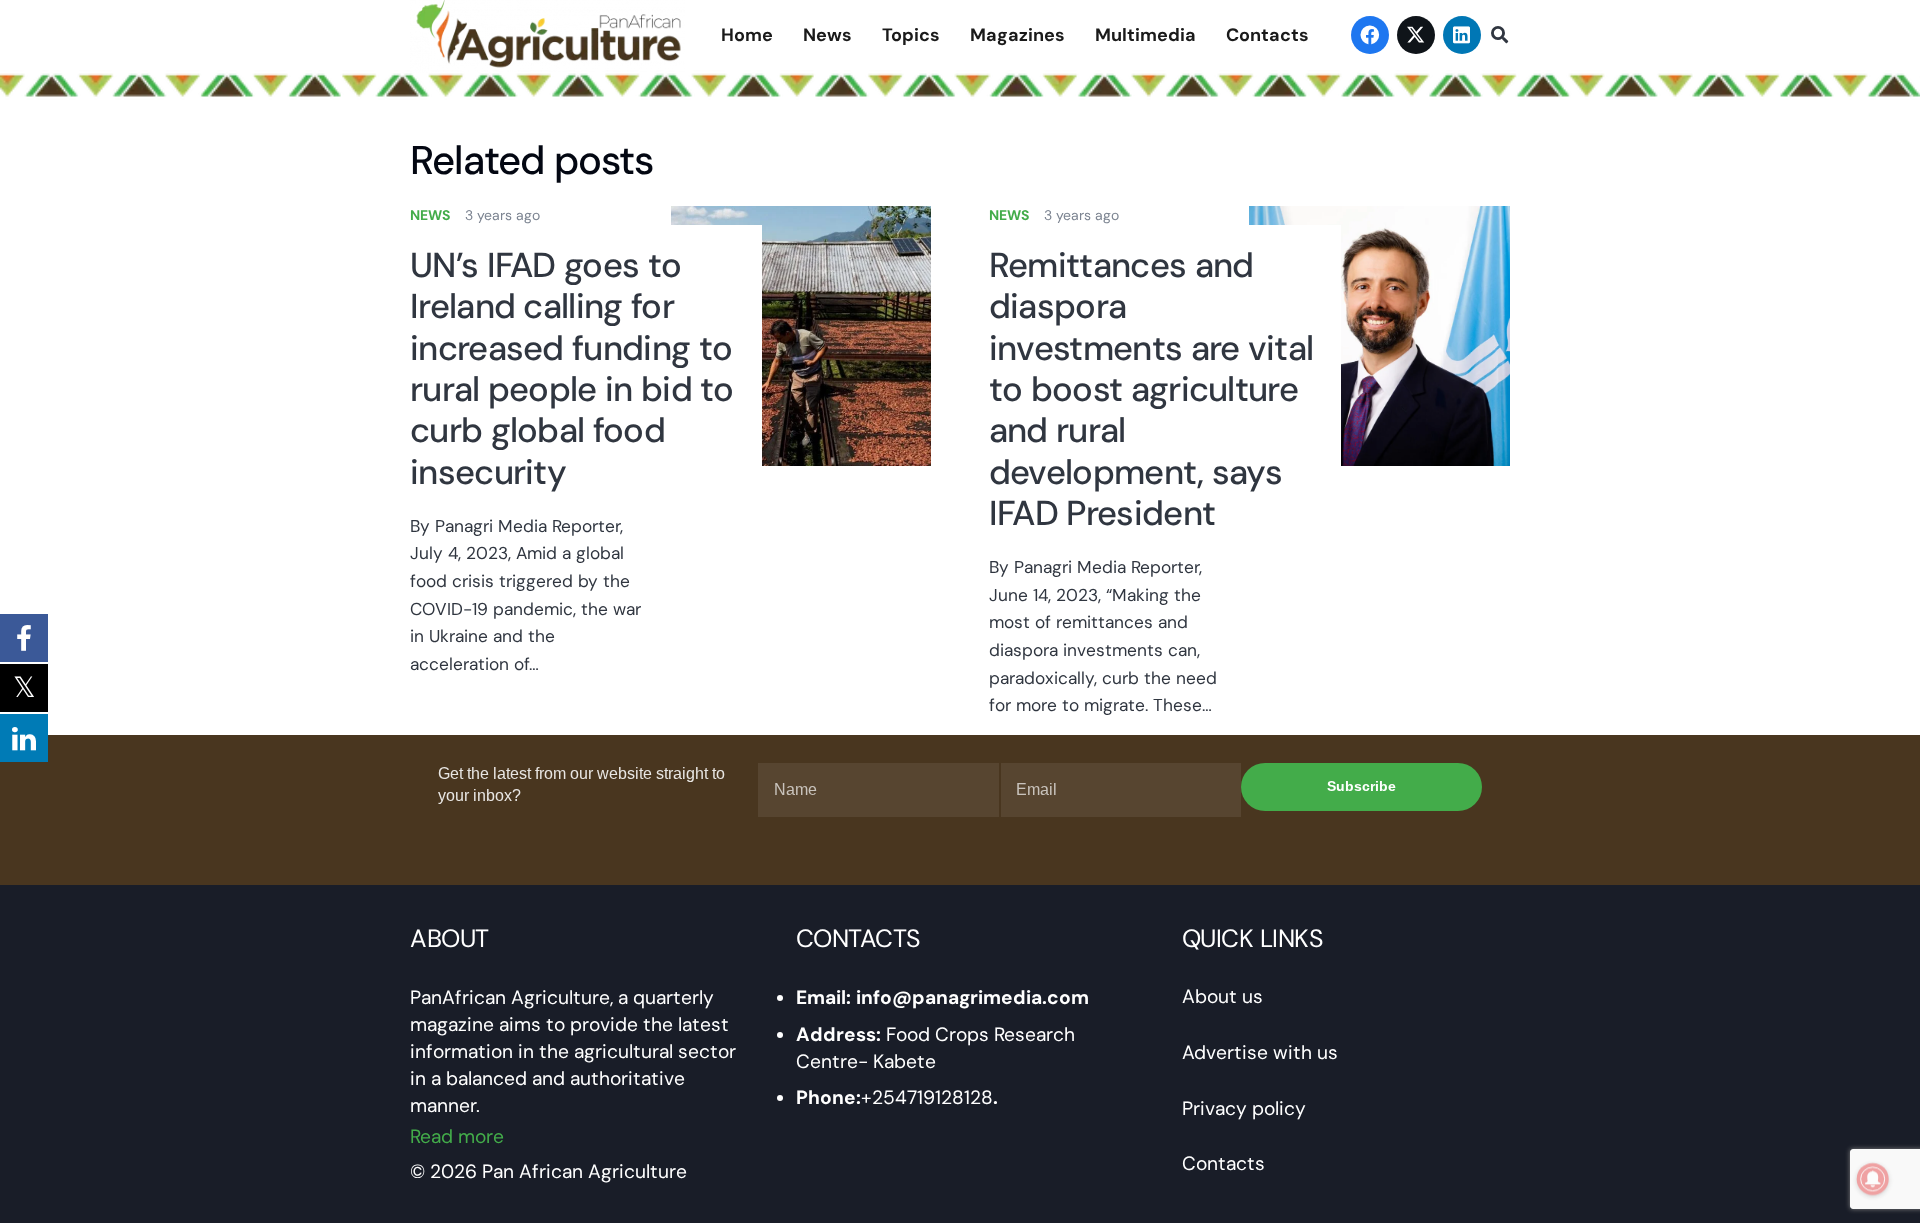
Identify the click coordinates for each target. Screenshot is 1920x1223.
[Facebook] (1370, 35)
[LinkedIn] (1462, 35)
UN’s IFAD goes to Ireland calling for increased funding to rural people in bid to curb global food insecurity (572, 369)
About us (1222, 996)
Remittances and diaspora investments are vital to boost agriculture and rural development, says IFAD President (1151, 390)
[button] (1499, 35)
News (430, 215)
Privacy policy (1244, 1108)
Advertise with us (1260, 1052)
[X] (1416, 35)
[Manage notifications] (1873, 1179)
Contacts (1223, 1163)
